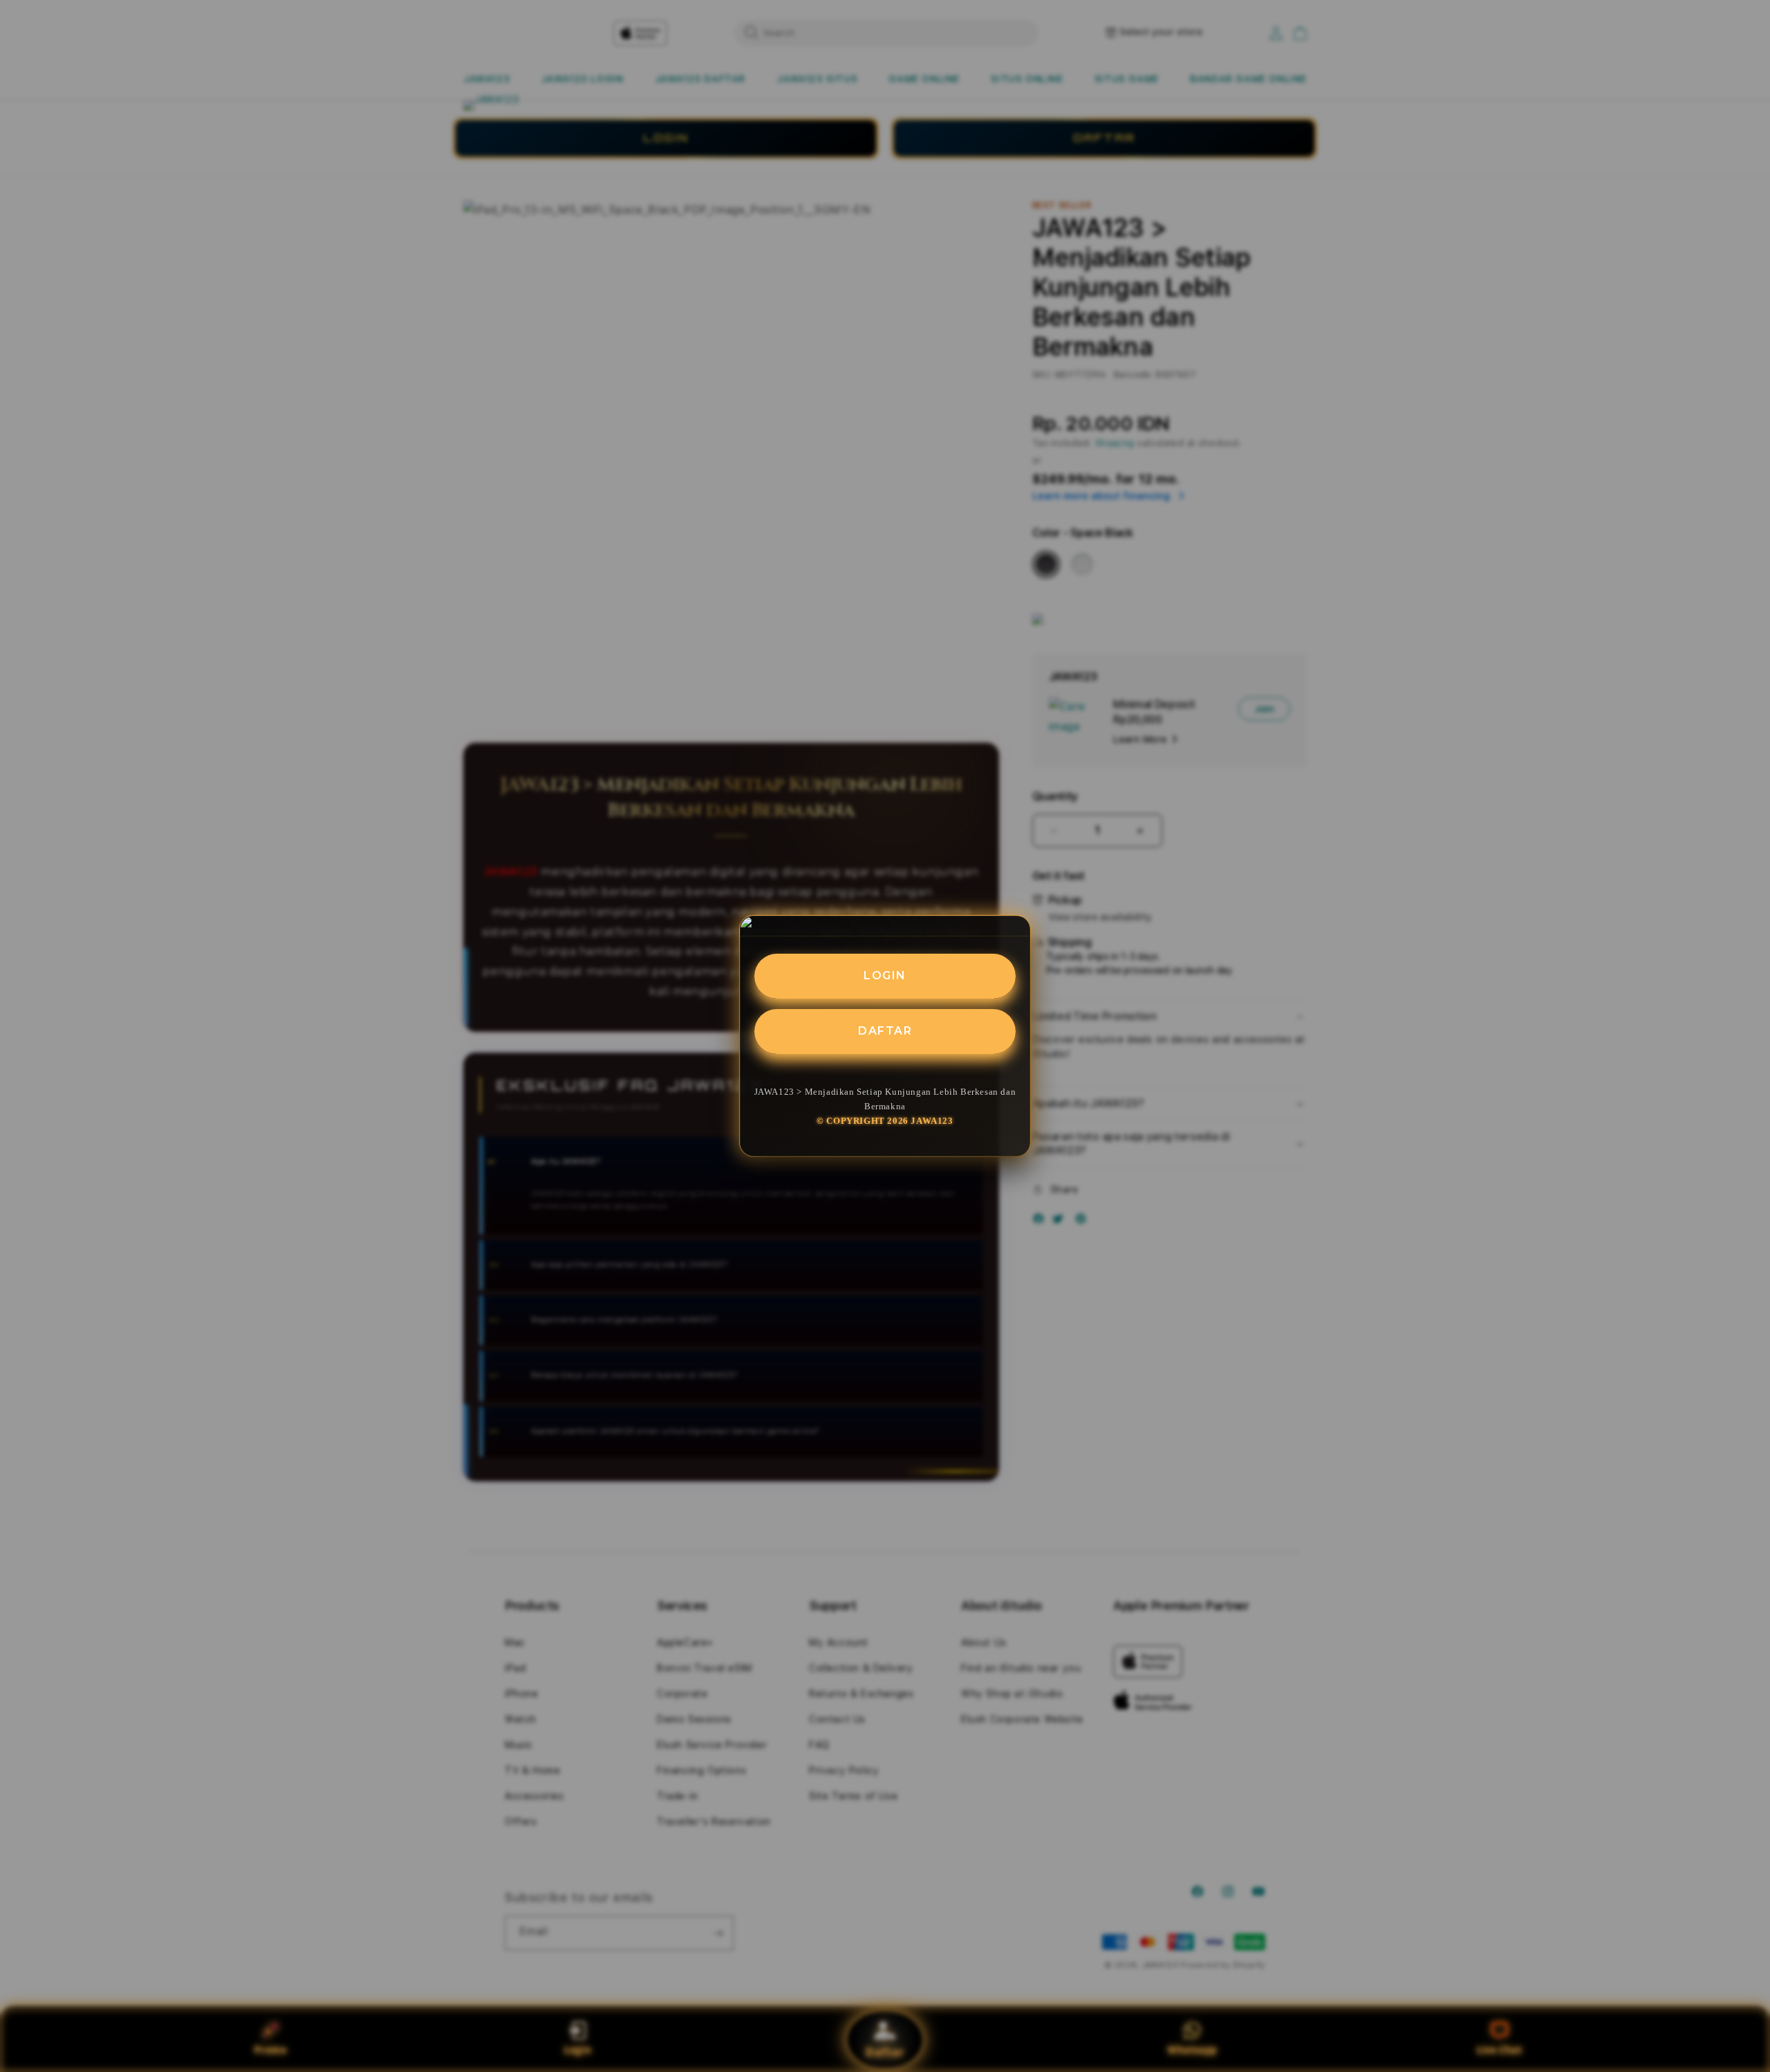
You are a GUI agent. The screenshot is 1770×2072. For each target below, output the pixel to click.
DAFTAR (885, 1031)
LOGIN (885, 975)
